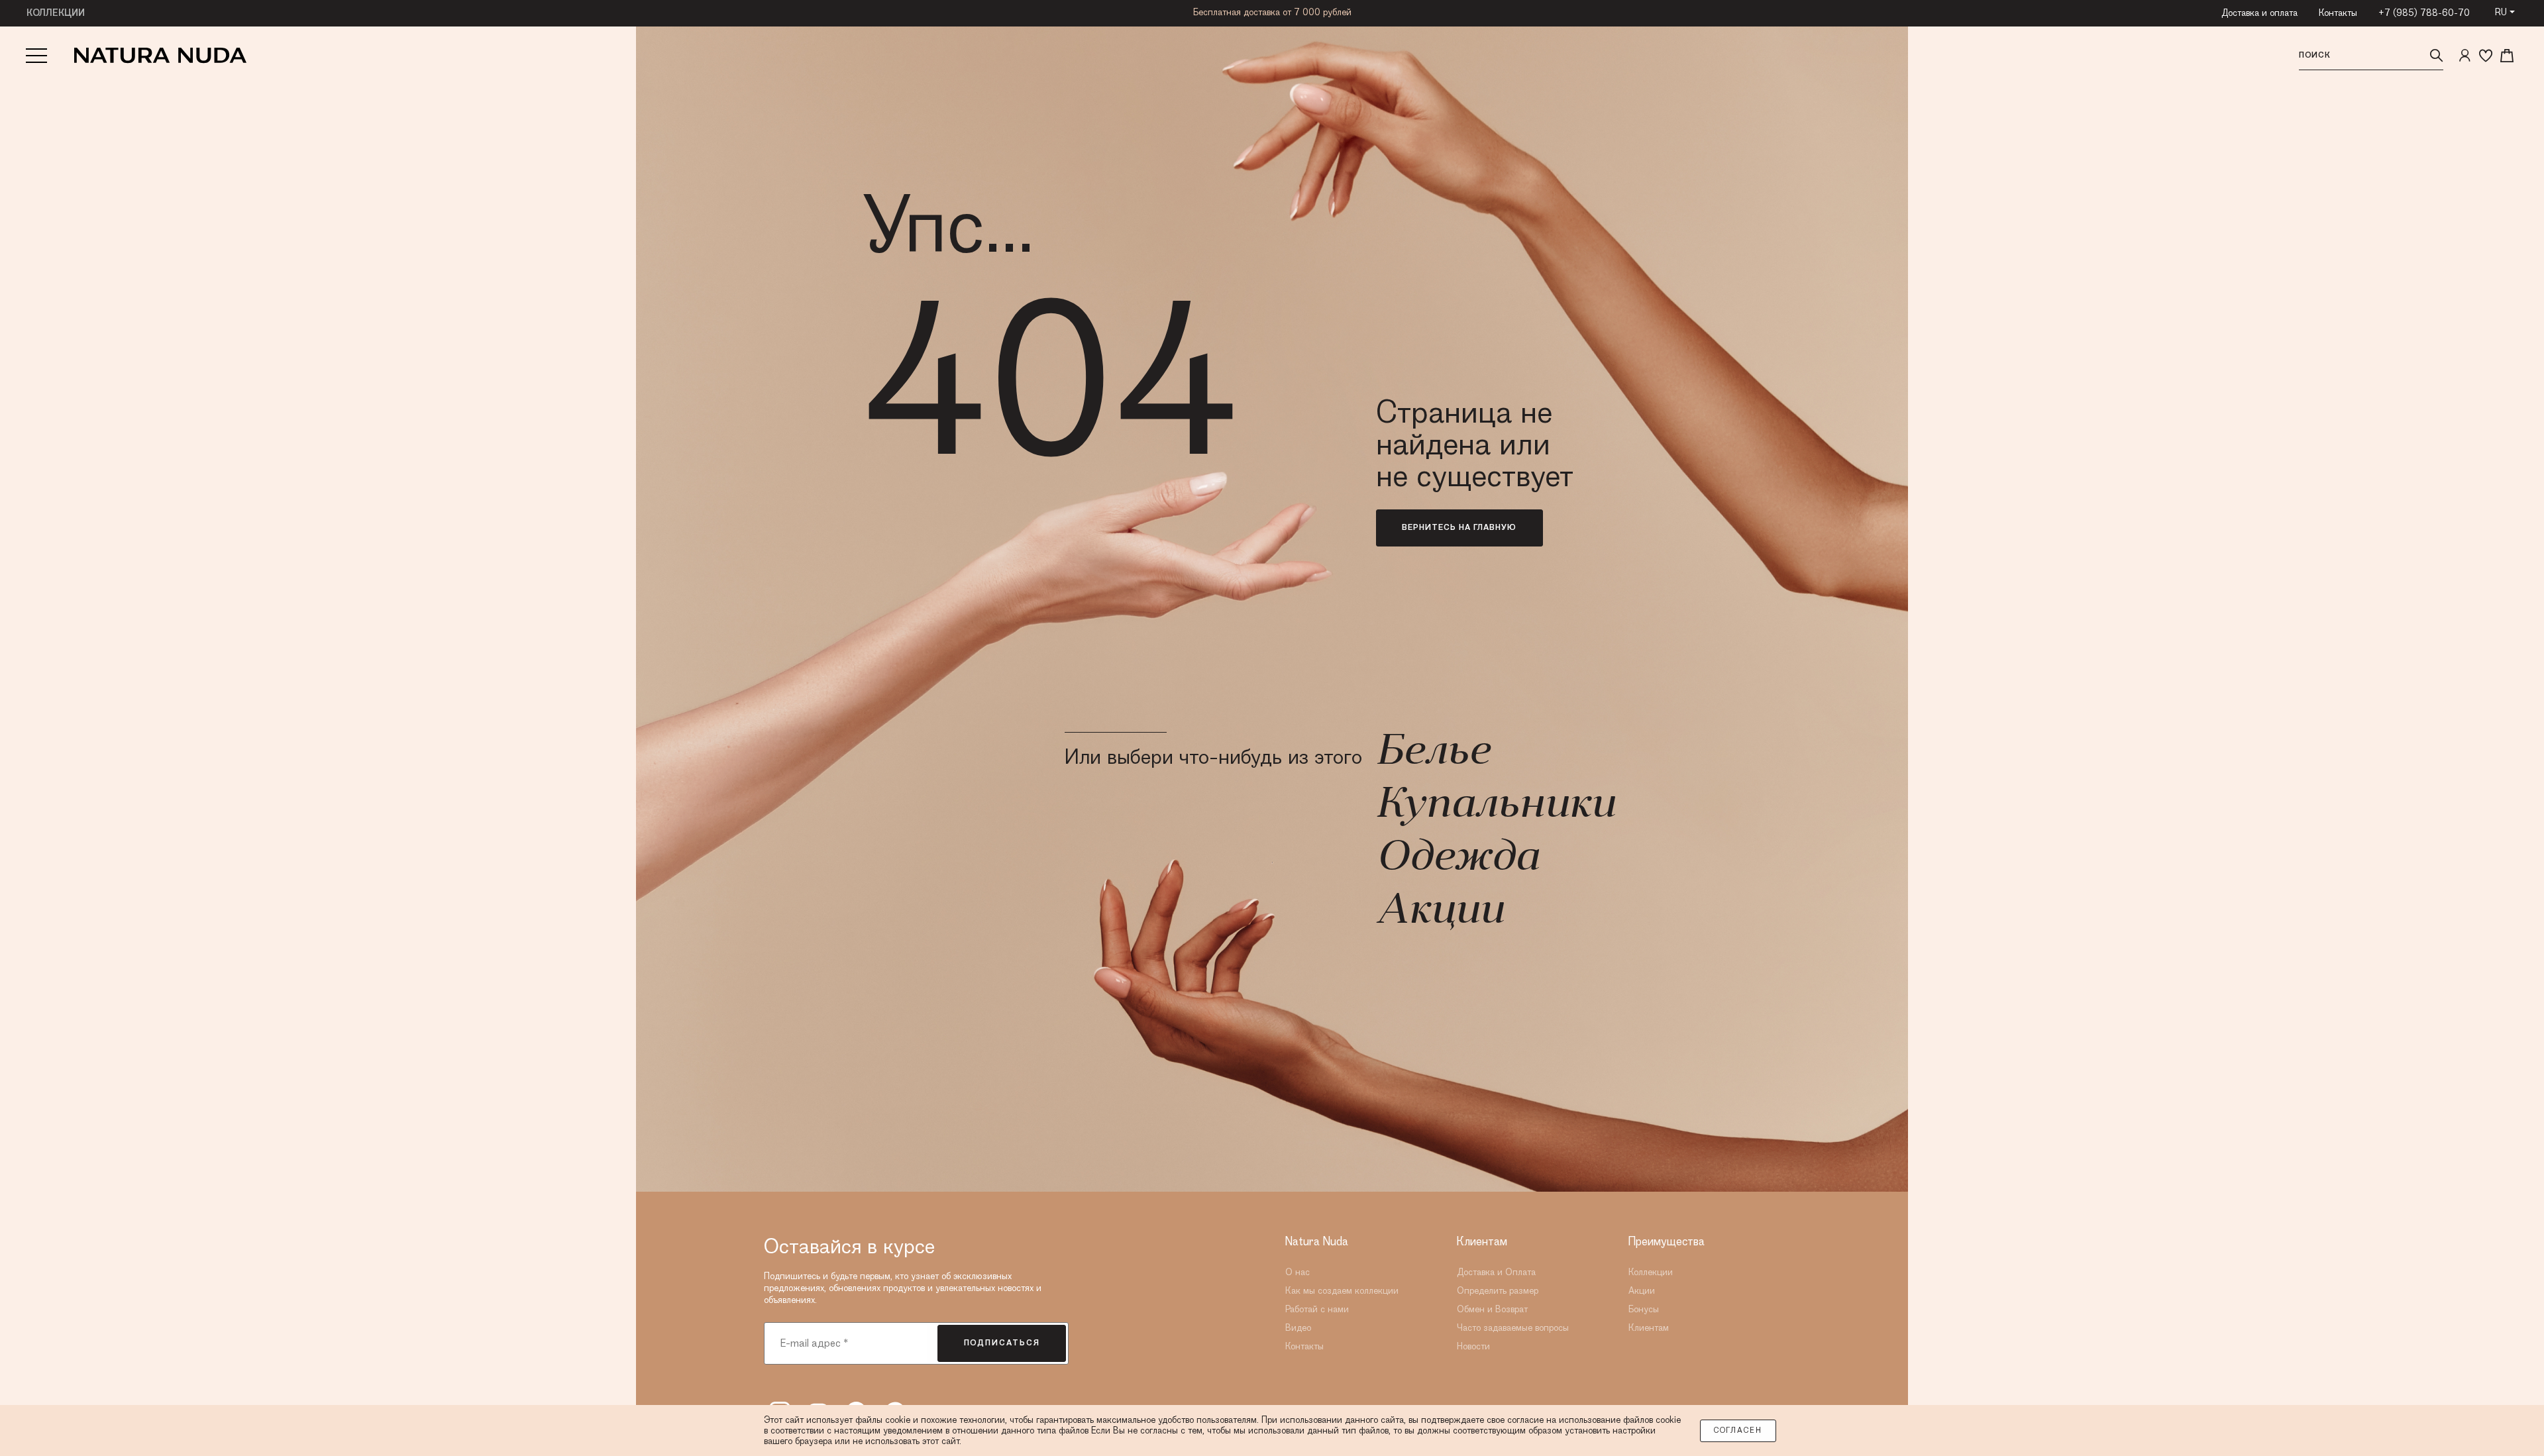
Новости (1473, 1347)
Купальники (1495, 806)
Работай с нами (1317, 1310)
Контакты (2338, 13)
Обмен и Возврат (1492, 1310)
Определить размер (1498, 1291)
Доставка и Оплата (1496, 1273)
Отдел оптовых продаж (1272, 13)
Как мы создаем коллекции (1342, 1291)
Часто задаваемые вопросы (1513, 1328)
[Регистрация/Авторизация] (2464, 56)
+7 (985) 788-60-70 (2424, 13)
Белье (1433, 753)
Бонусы (1644, 1310)
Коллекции (1651, 1273)
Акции (1440, 912)
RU (2501, 13)
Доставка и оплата (2259, 13)
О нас (1298, 1273)
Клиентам (1649, 1328)
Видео (1298, 1328)
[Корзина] (2507, 56)
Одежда (1457, 859)
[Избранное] (2486, 56)
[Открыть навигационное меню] (36, 56)
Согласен (1738, 1431)
